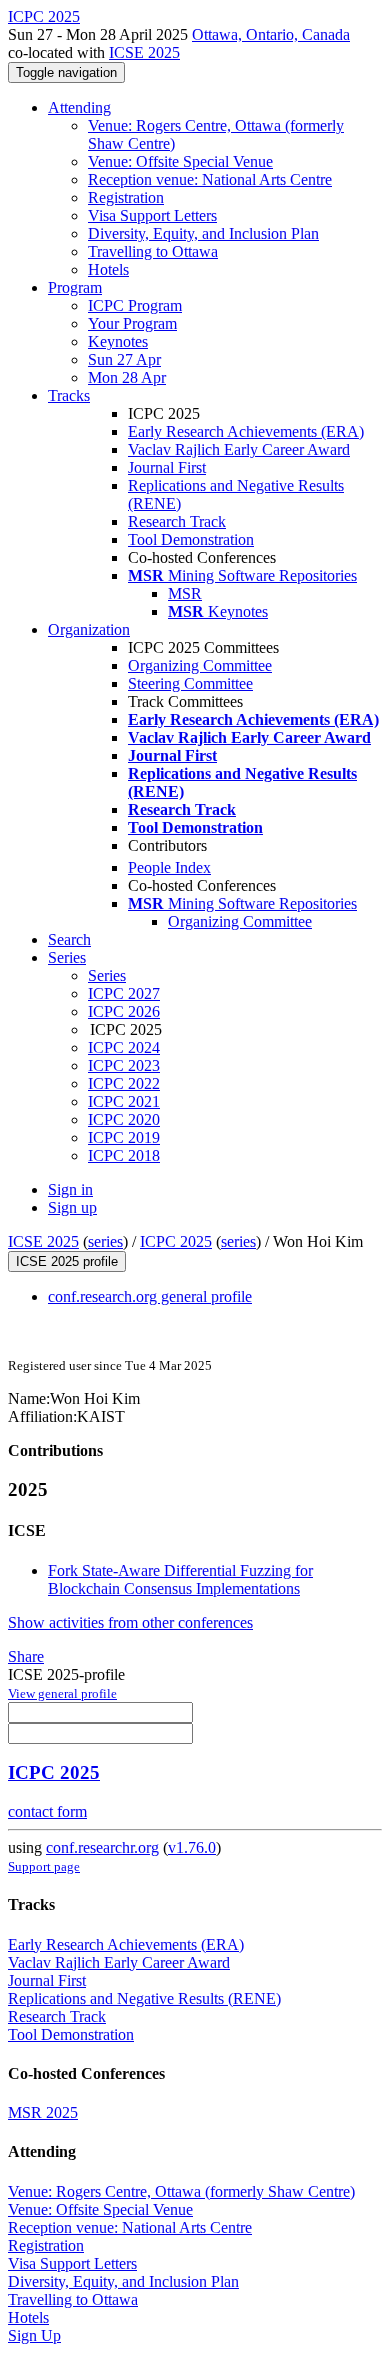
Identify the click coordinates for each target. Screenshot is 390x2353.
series (105, 1241)
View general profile (62, 1693)
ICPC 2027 (124, 993)
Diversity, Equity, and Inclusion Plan (203, 233)
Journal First (167, 467)
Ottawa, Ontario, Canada (271, 34)
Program (75, 287)
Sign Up (34, 2335)
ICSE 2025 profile (67, 1261)
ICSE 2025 (144, 52)
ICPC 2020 (124, 1119)
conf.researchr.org (102, 1847)
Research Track (177, 521)
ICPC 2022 (124, 1083)
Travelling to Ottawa (153, 251)
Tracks (69, 395)
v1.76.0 (192, 1847)
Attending (79, 107)
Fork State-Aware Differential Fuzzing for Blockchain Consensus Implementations (180, 1579)
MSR (185, 593)
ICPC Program (135, 305)
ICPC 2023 (124, 1065)
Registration (126, 197)
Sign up (72, 1207)
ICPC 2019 (124, 1137)
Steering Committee (190, 683)
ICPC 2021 (124, 1101)
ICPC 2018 (124, 1155)
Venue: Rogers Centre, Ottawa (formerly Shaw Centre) (181, 2191)
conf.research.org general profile (150, 1296)
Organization (89, 629)
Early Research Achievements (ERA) (246, 431)
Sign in (70, 1189)
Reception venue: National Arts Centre (210, 179)
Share (26, 1656)
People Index (169, 867)
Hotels (108, 269)
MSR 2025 (43, 2112)
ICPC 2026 (124, 1011)
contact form (47, 1811)
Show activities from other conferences (130, 1622)
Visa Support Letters (152, 215)
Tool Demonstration (191, 539)
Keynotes (118, 341)
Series (107, 975)
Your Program (132, 323)
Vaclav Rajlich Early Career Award (239, 449)
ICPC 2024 (124, 1047)
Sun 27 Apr (124, 359)
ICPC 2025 (176, 1241)
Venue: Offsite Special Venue (180, 161)
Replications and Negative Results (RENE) (144, 1998)
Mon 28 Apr (127, 377)
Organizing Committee (200, 665)
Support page (44, 1866)
